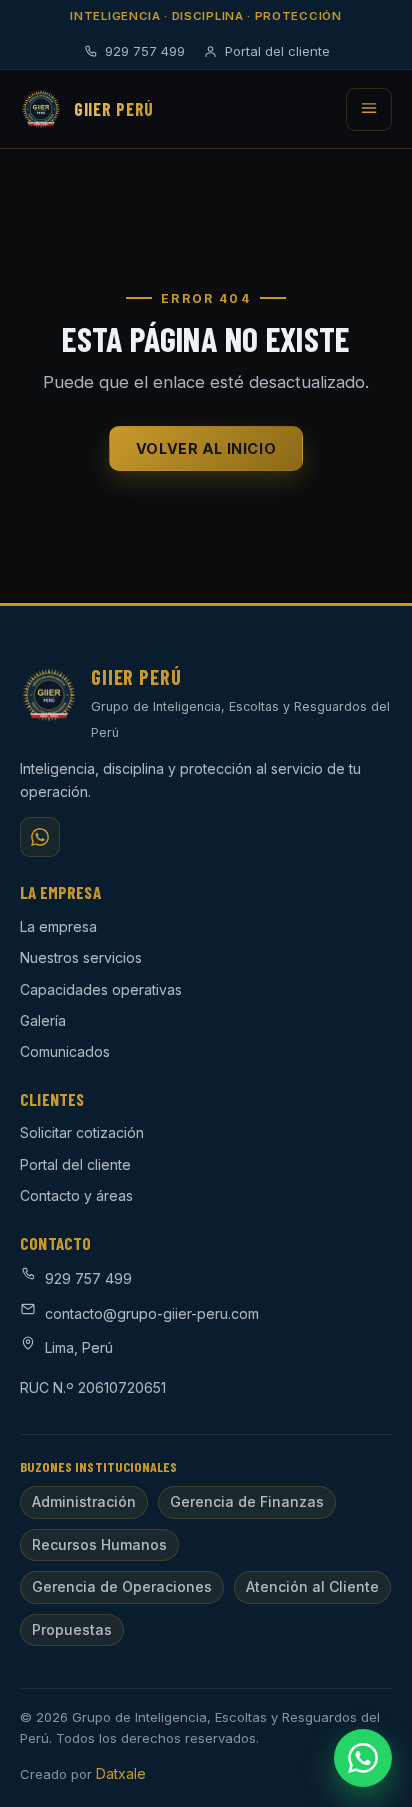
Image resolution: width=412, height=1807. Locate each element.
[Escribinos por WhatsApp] (363, 1758)
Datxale (121, 1773)
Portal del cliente (277, 51)
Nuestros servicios (81, 957)
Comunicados (65, 1051)
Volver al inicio (206, 448)
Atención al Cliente (312, 1586)
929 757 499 (145, 51)
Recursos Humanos (99, 1544)
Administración (84, 1501)
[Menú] (369, 109)
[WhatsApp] (40, 837)
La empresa (58, 926)
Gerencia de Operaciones (122, 1586)
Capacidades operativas (101, 989)
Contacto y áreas (76, 1195)
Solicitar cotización (82, 1132)
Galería (43, 1020)
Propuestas (72, 1629)
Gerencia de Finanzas (247, 1501)
